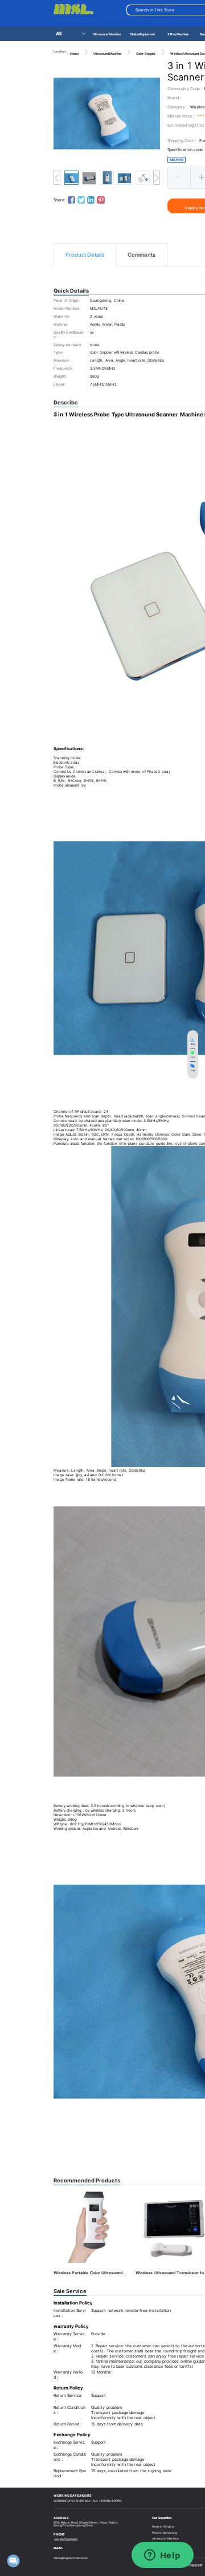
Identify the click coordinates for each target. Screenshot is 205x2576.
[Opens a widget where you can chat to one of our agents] (162, 2556)
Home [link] (74, 54)
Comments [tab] (142, 255)
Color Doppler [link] (145, 54)
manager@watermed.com (71, 2558)
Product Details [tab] (85, 255)
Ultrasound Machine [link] (107, 54)
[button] (179, 177)
